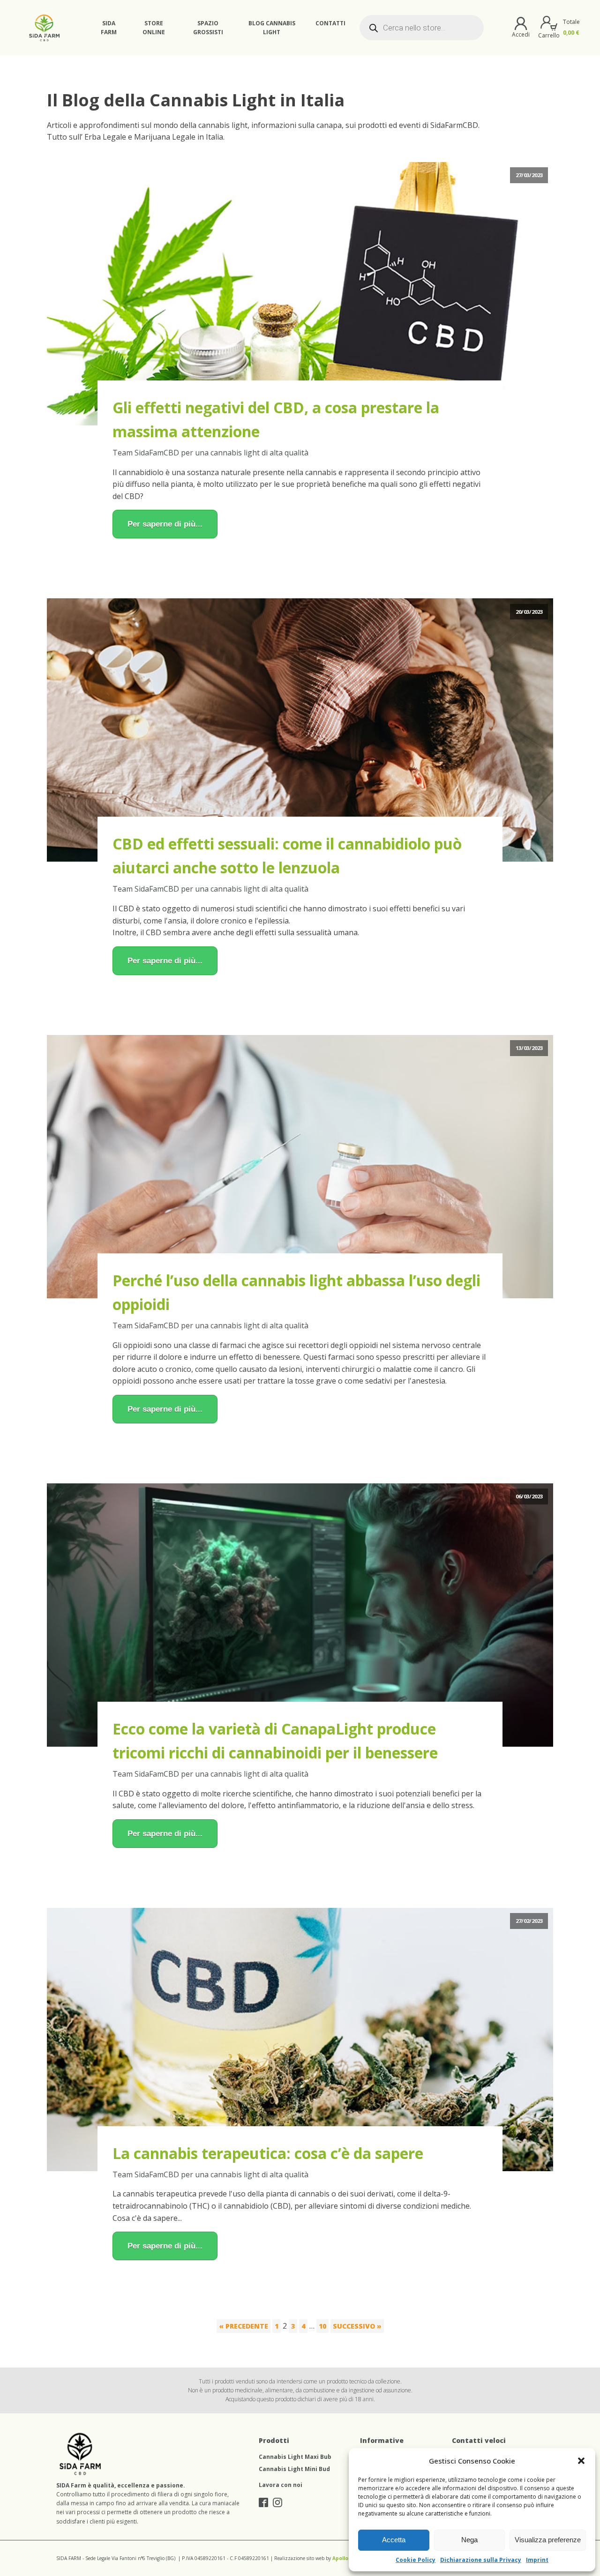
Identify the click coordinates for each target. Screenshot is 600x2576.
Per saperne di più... (165, 524)
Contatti (330, 23)
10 (322, 2326)
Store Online (154, 28)
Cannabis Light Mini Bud (294, 2469)
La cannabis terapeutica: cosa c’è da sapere (268, 2153)
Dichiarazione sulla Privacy (481, 2560)
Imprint (537, 2560)
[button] (581, 2461)
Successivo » (357, 2326)
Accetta (394, 2540)
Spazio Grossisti (208, 28)
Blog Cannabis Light (272, 28)
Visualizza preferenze (548, 2540)
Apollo (340, 2558)
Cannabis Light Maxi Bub (295, 2457)
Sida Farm (109, 28)
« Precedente (244, 2326)
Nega (469, 2540)
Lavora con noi (281, 2485)
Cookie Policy (416, 2560)
